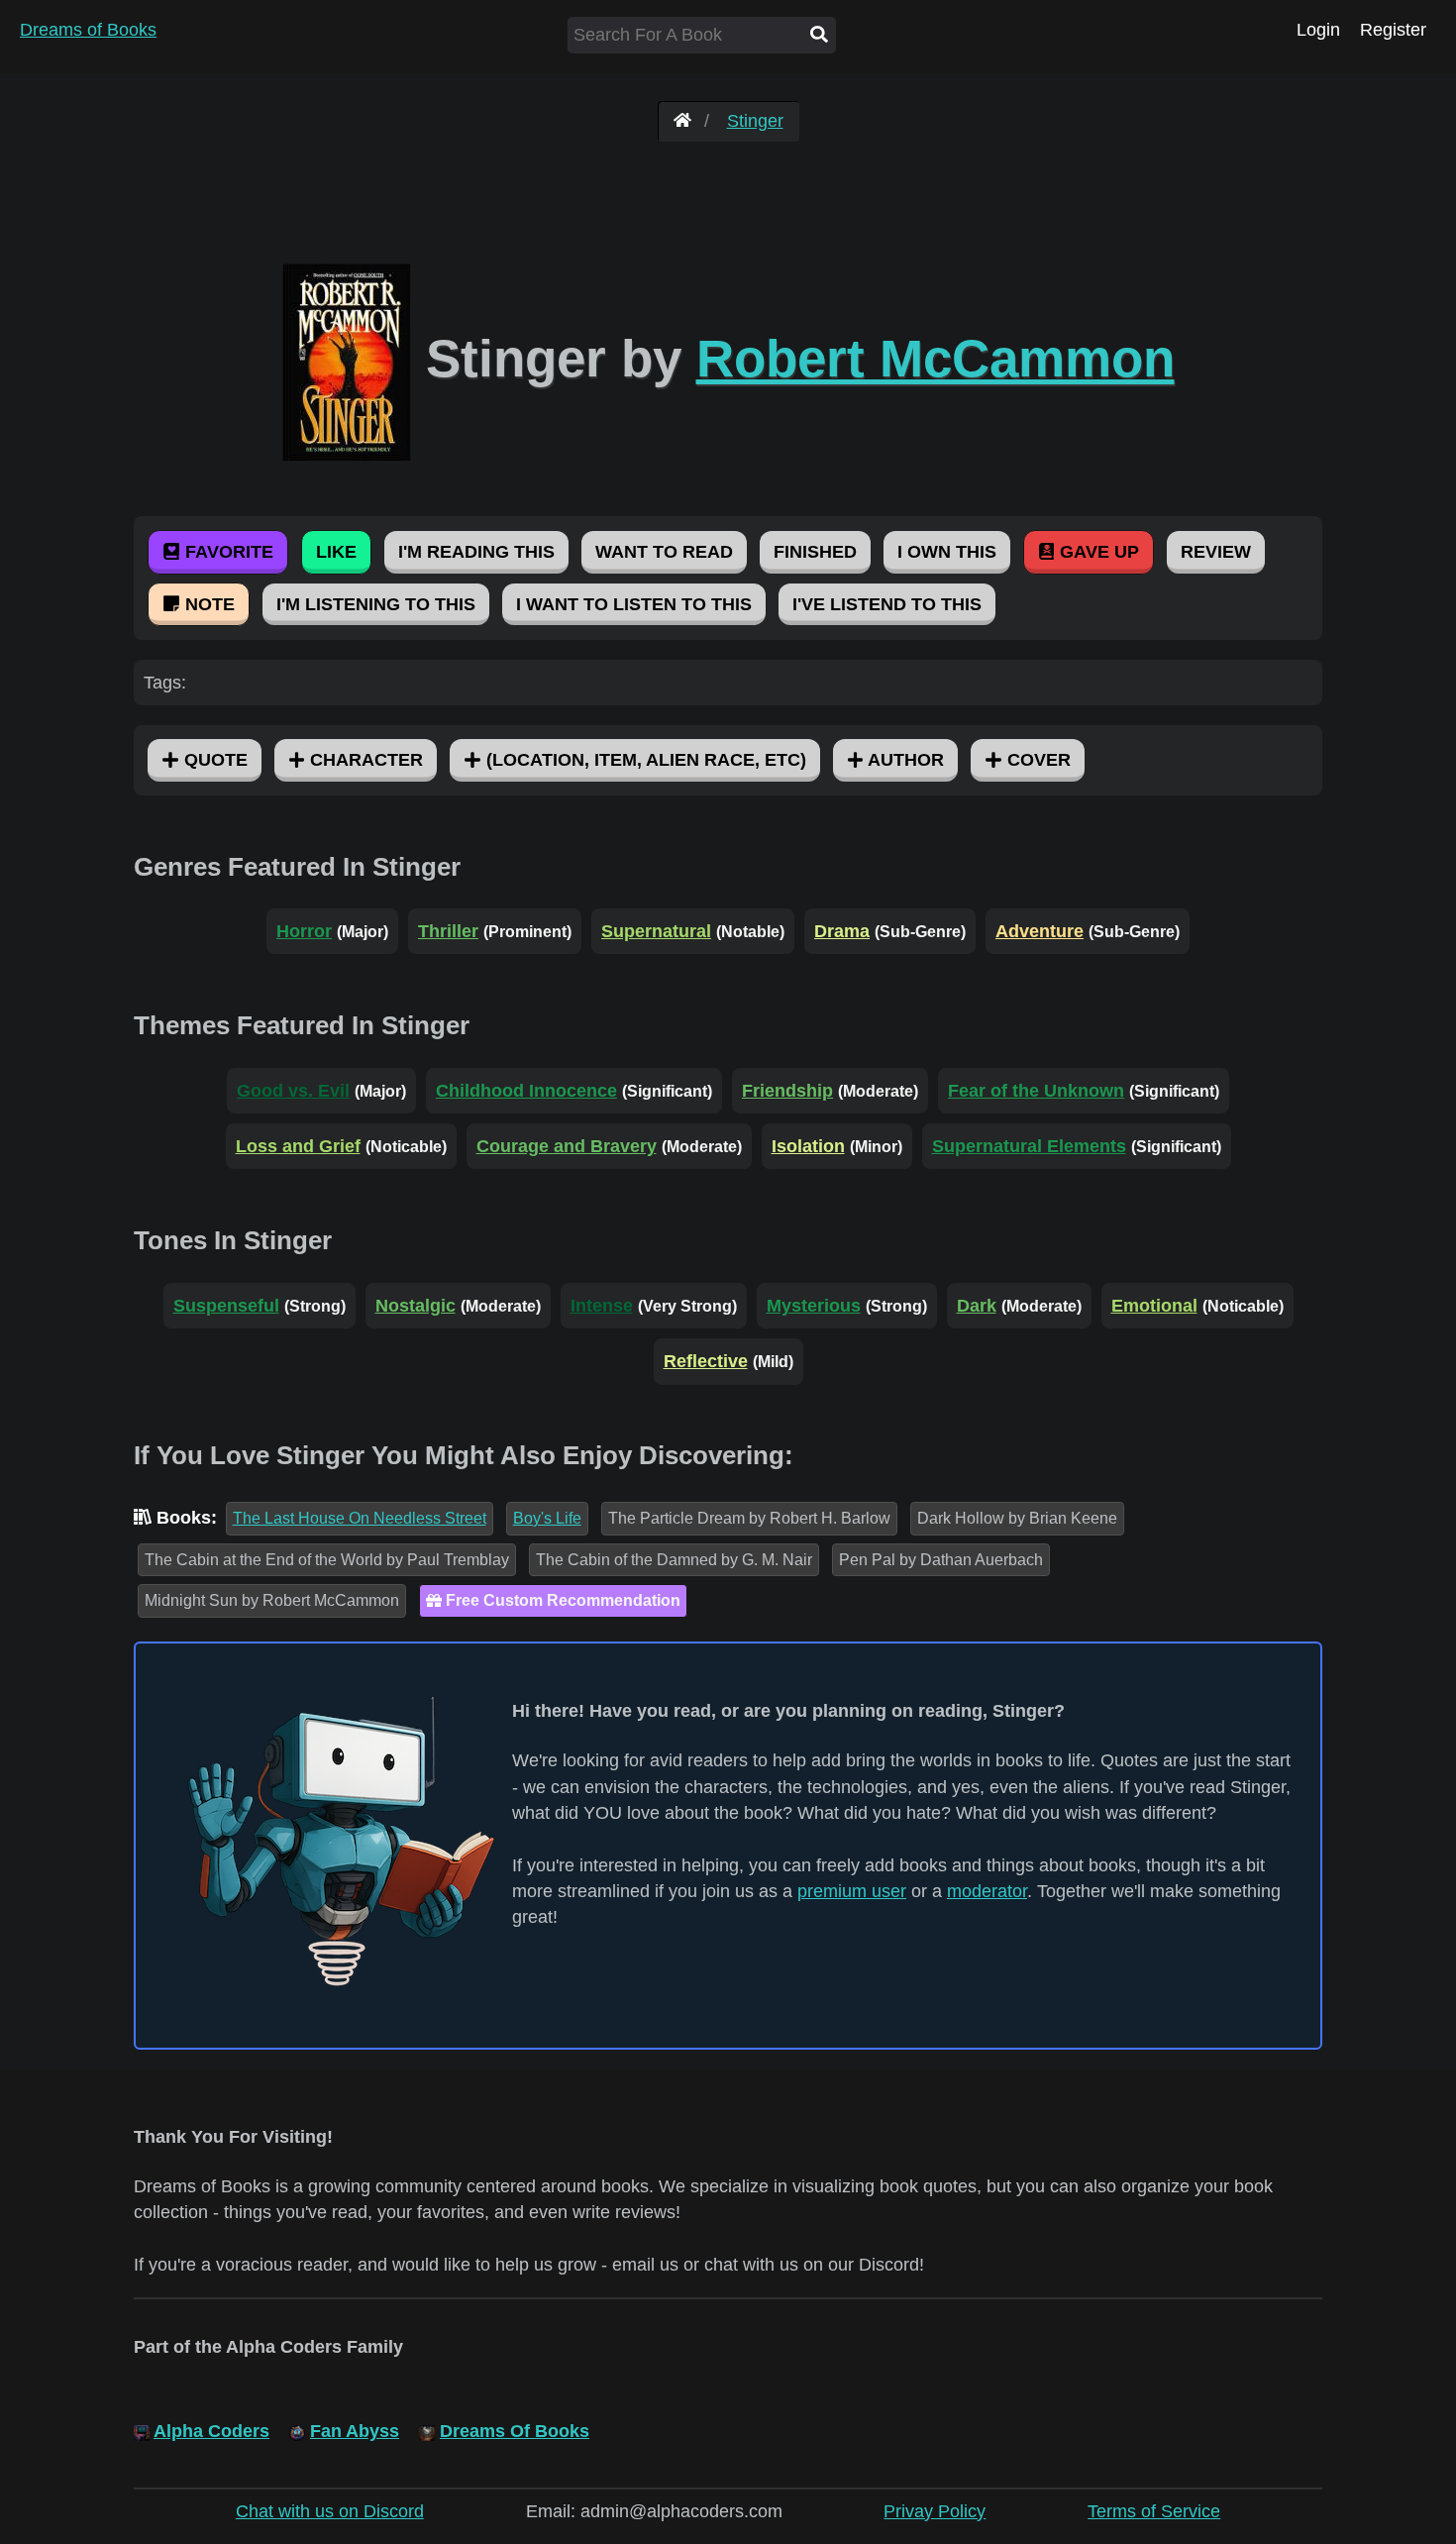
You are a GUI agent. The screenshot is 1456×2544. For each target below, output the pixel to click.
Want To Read (664, 552)
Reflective (706, 1361)
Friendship (787, 1091)
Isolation (808, 1146)
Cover (1037, 760)
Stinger (755, 121)
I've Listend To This (887, 604)
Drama (842, 931)
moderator (987, 1891)
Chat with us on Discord (330, 2511)
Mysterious (814, 1306)
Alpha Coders (211, 2431)
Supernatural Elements (1029, 1146)
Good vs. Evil (293, 1091)
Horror (304, 931)
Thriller (448, 931)
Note (208, 604)
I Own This (947, 552)
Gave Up (1097, 552)
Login (1318, 30)
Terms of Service (1154, 2511)
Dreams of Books (88, 30)
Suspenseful (226, 1306)
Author (904, 760)
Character (364, 760)
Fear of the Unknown (1036, 1091)
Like (336, 552)
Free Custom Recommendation (561, 1600)
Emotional (1154, 1306)
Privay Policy (935, 2511)
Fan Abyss (355, 2431)
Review (1216, 552)
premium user (852, 1891)
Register (1393, 30)
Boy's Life (547, 1518)
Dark (977, 1306)
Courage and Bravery (567, 1146)
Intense (602, 1306)
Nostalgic (416, 1306)
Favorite (227, 552)
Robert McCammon (936, 358)
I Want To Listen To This (634, 604)
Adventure (1040, 931)
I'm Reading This (476, 552)
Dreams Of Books (515, 2431)
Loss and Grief (298, 1146)
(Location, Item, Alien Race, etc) (644, 760)
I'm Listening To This (376, 604)
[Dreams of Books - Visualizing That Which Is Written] (682, 121)
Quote (213, 760)
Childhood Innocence (526, 1091)
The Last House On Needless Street (360, 1518)
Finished (815, 552)
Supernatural (656, 931)
